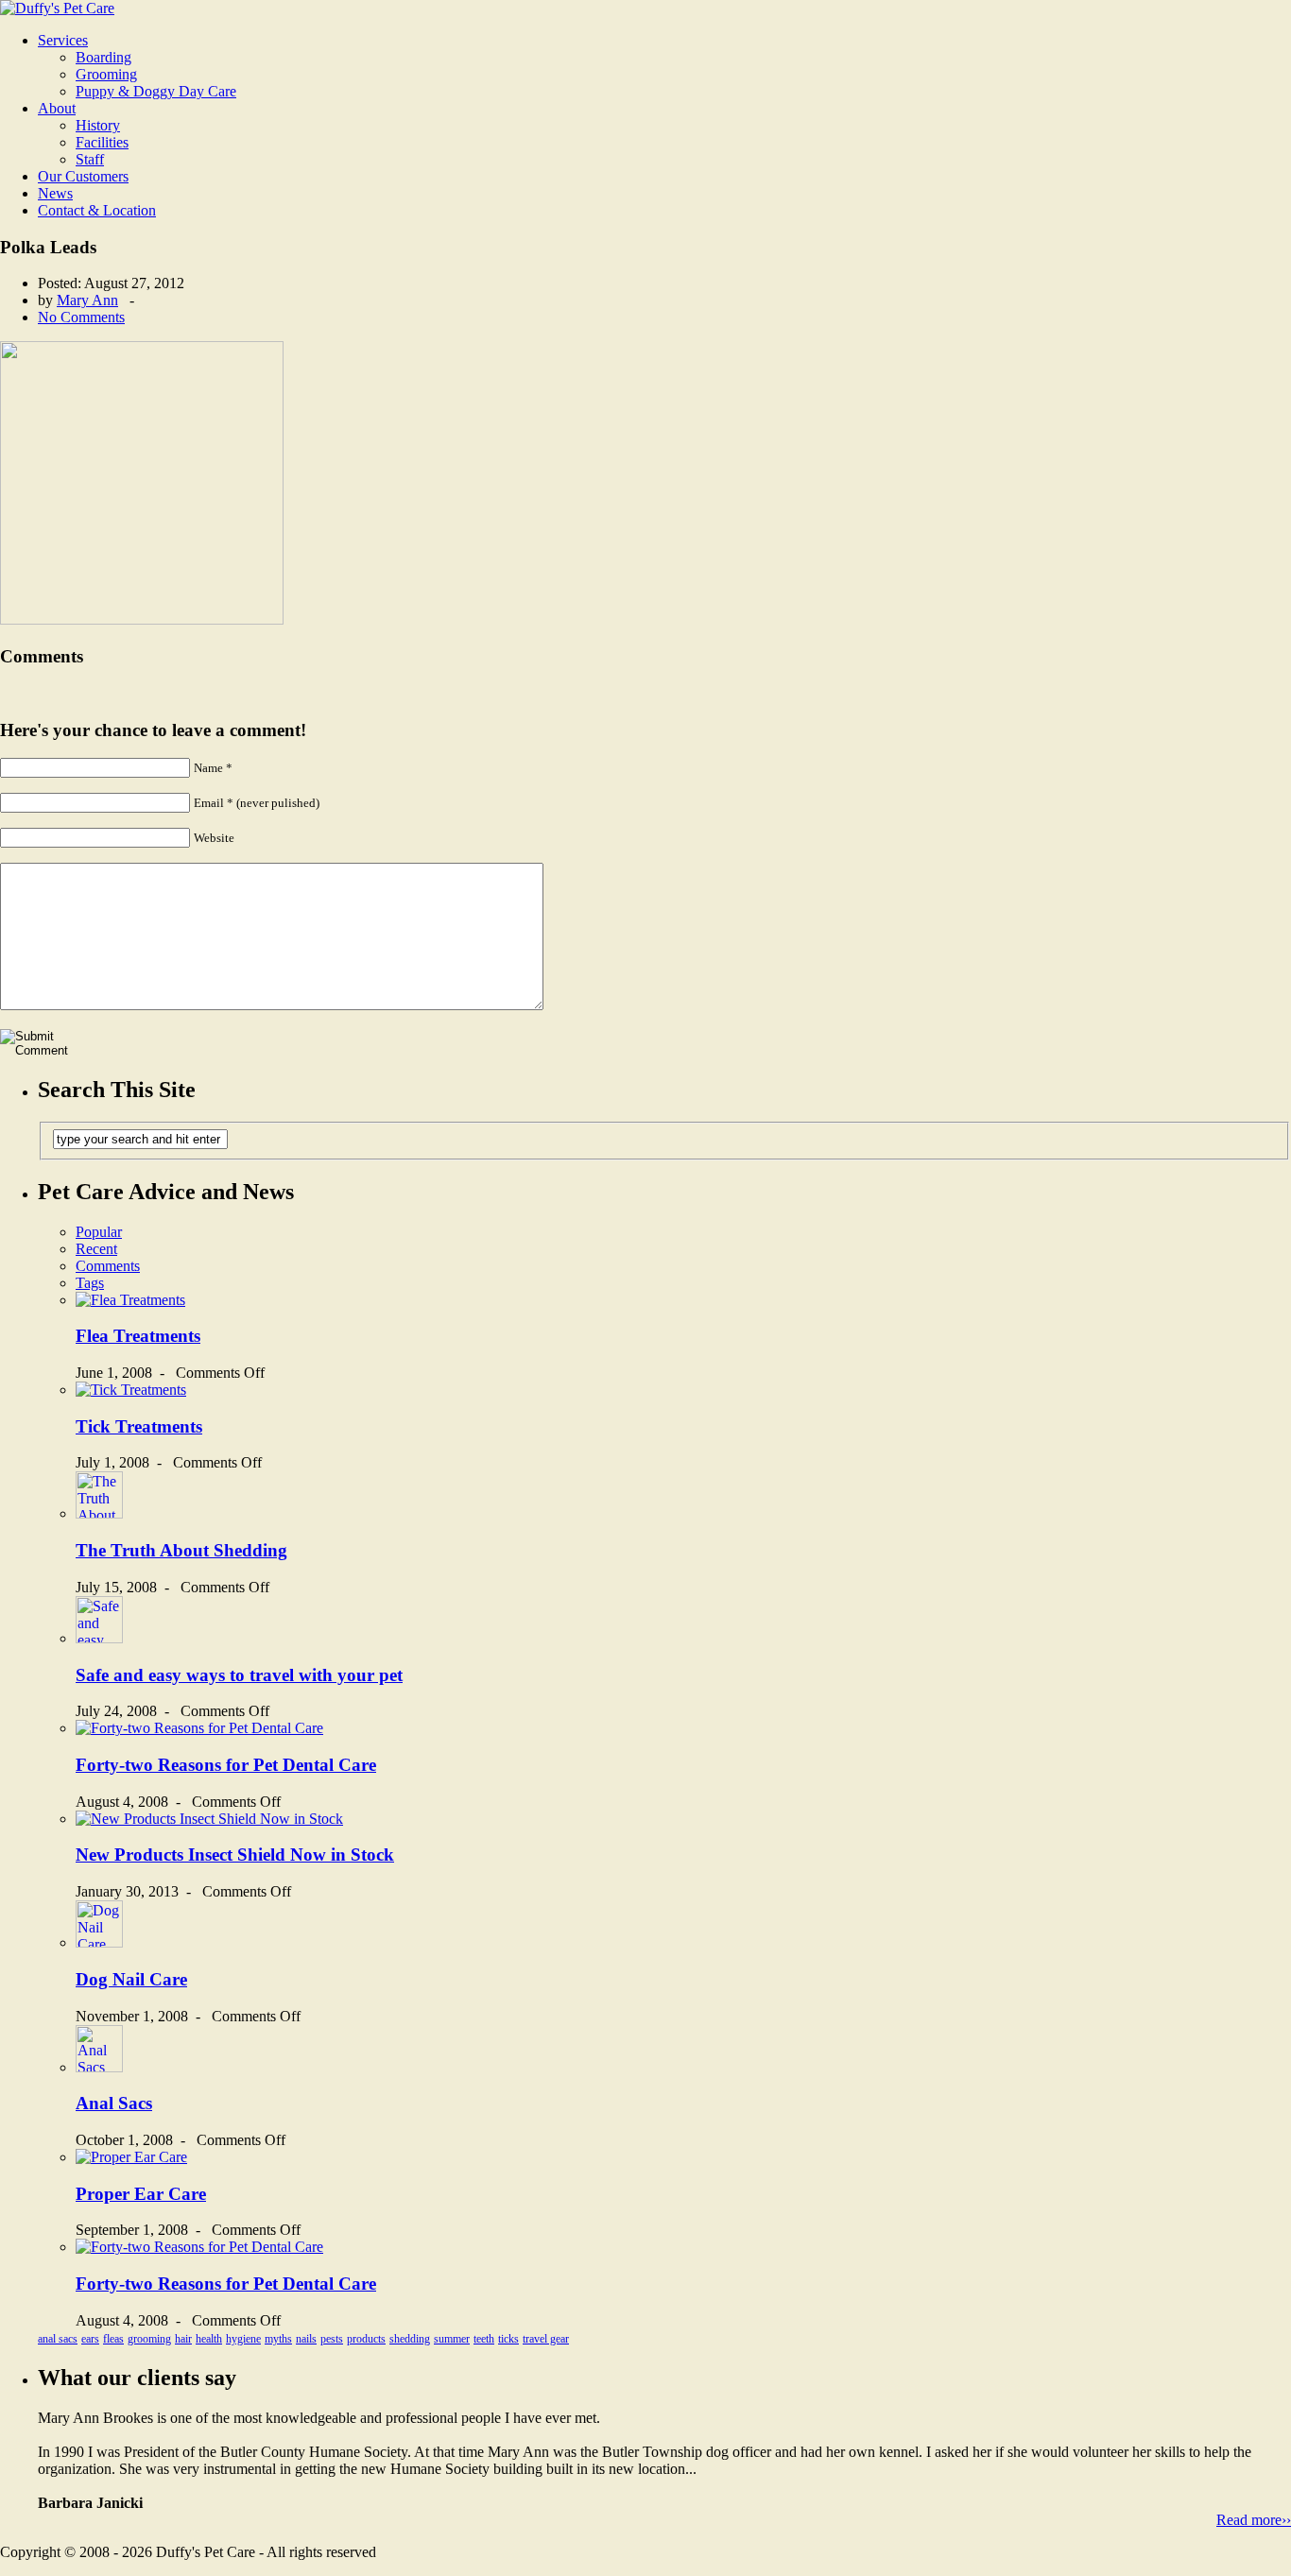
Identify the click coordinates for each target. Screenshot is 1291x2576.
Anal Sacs (114, 2103)
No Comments (81, 317)
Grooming (106, 74)
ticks (508, 2339)
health (209, 2339)
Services (63, 40)
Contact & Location (97, 210)
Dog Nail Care (131, 1979)
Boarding (103, 57)
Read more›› (1254, 2520)
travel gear (546, 2339)
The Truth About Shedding (181, 1550)
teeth (484, 2339)
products (366, 2339)
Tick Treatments (139, 1426)
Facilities (102, 142)
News (55, 193)
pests (332, 2339)
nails (306, 2339)
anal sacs (58, 2339)
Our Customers (83, 176)
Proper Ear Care (141, 2194)
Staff (90, 159)
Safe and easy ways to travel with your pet (239, 1675)
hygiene (243, 2339)
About (57, 108)
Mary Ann (87, 300)
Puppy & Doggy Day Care (156, 91)
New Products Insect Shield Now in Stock (235, 1855)
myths (278, 2339)
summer (452, 2339)
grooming (149, 2339)
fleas (113, 2339)
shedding (410, 2339)
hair (183, 2339)
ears (90, 2339)
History (98, 125)
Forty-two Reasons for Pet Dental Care (226, 1765)
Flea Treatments (138, 1336)
